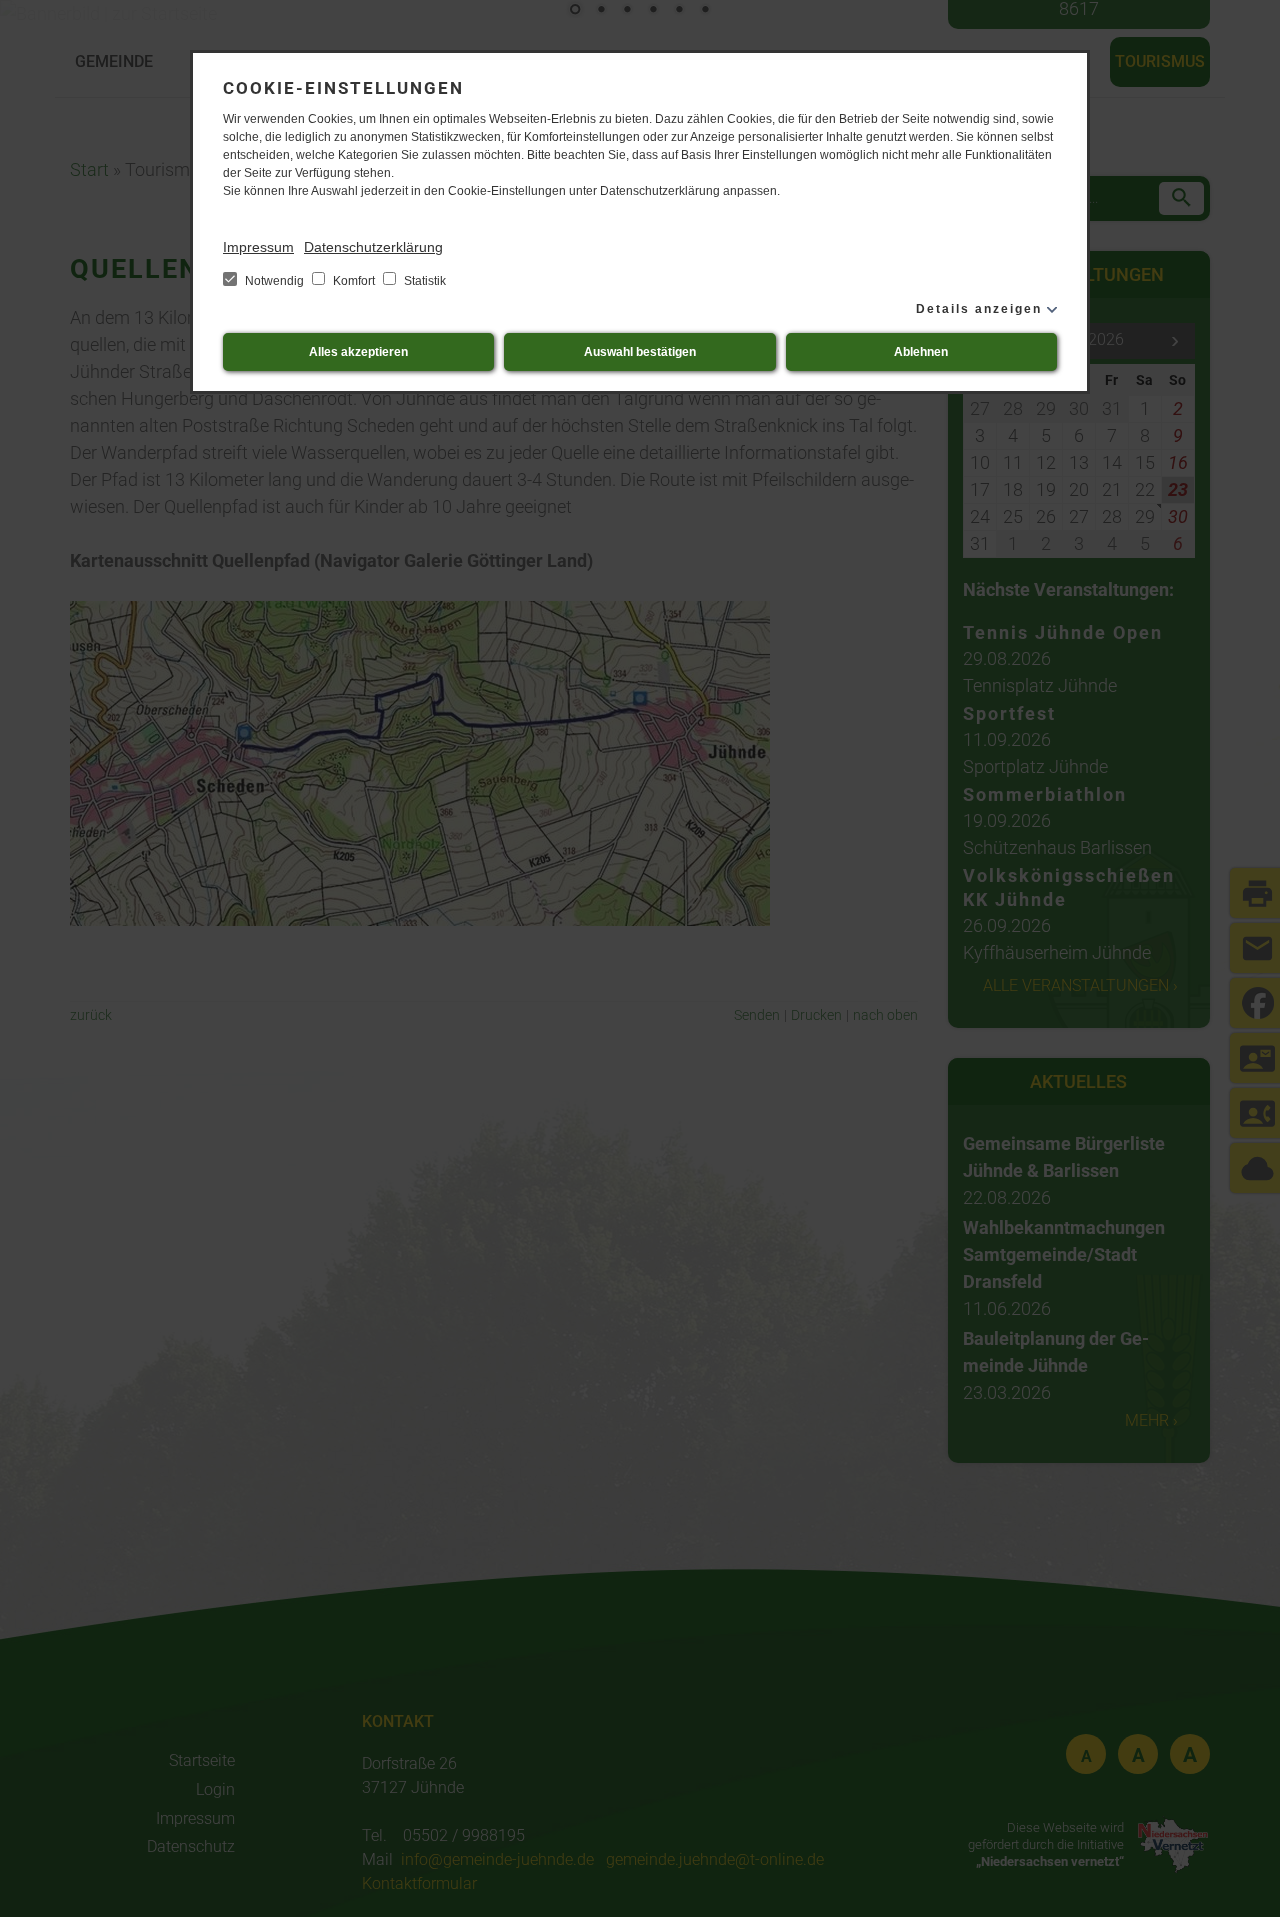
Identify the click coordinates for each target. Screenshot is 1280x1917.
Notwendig (274, 281)
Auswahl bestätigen (640, 352)
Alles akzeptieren (358, 352)
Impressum (258, 247)
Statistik (423, 281)
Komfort (354, 281)
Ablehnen (921, 352)
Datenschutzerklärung (373, 247)
